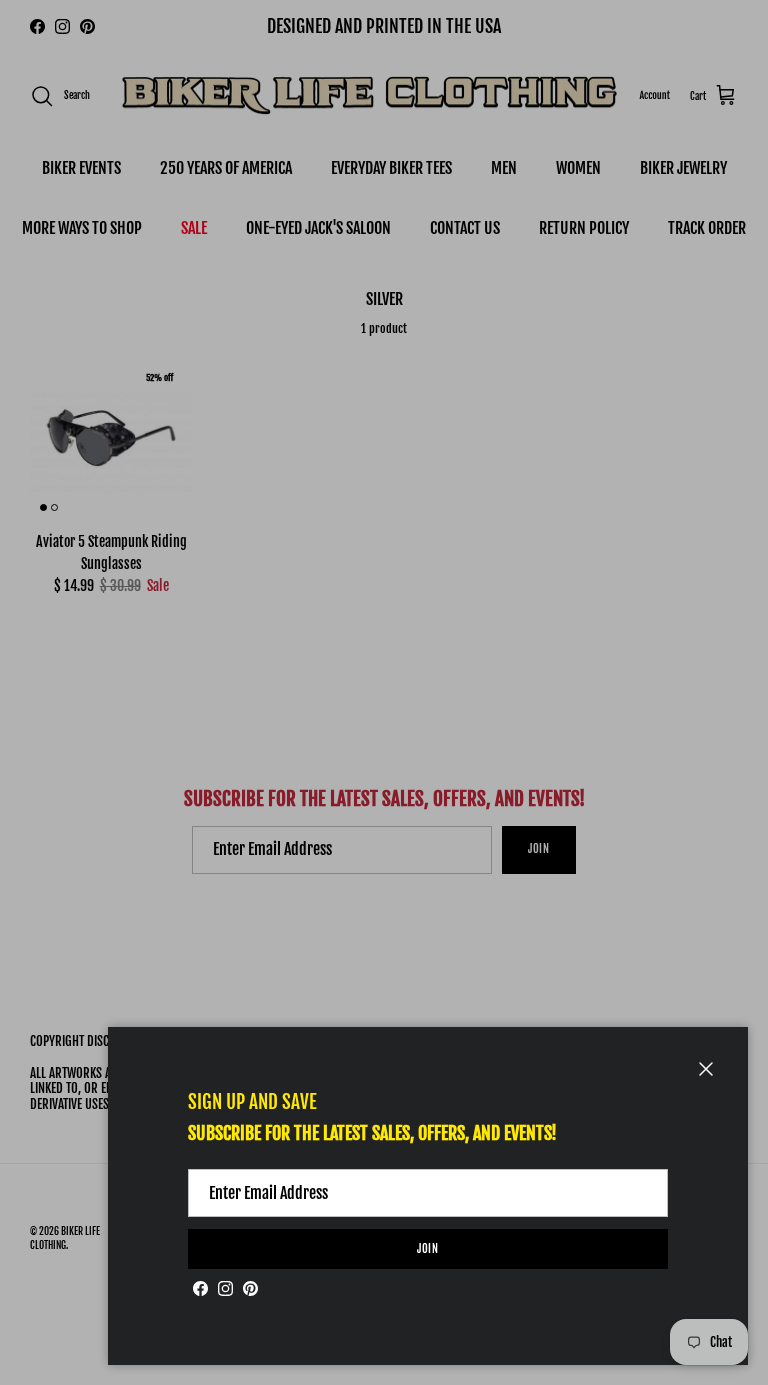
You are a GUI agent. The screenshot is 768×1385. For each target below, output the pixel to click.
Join (428, 1249)
